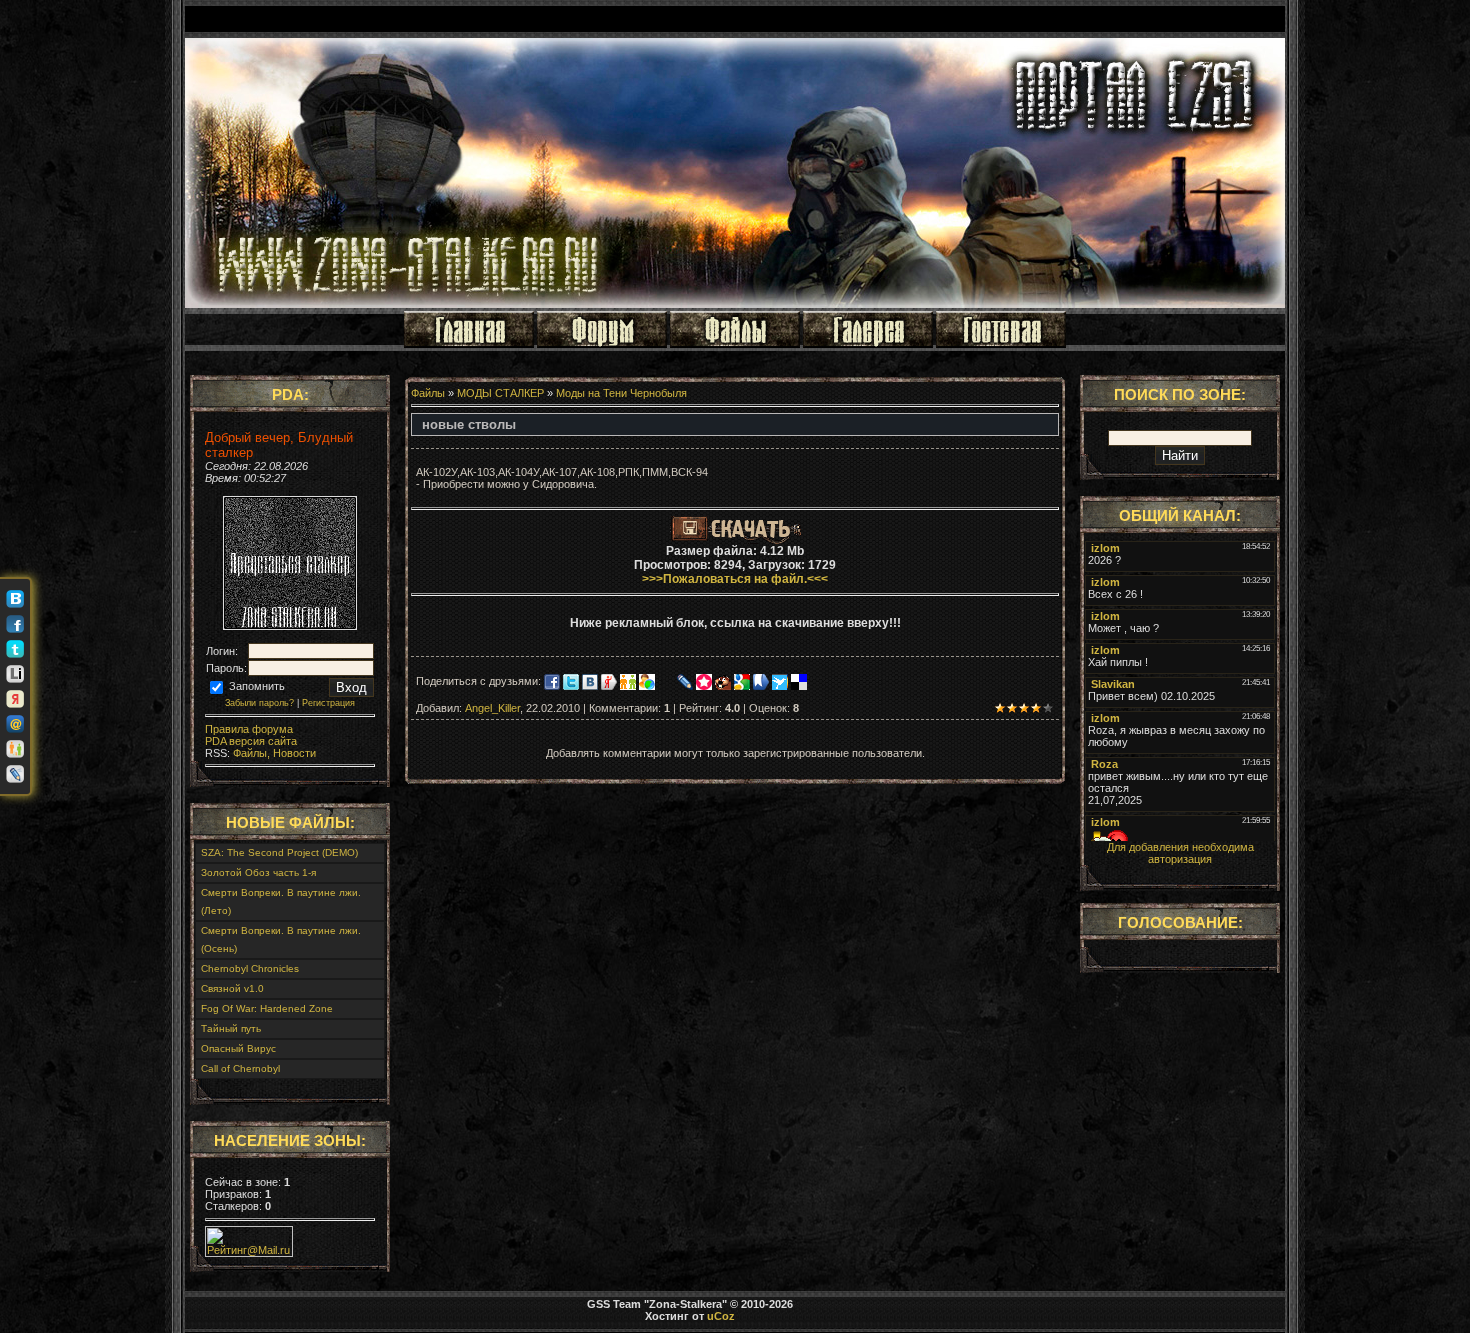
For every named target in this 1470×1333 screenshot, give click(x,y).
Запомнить (255, 686)
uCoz (721, 1316)
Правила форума (249, 729)
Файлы (428, 393)
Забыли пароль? (259, 703)
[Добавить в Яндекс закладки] (15, 699)
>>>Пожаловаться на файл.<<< (735, 579)
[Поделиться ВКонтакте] (15, 599)
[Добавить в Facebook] (15, 624)
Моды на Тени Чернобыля (621, 393)
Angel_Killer (492, 708)
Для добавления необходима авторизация (1180, 853)
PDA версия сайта (251, 741)
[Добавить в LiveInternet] (15, 674)
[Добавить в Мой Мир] (15, 724)
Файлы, (250, 753)
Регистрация (328, 703)
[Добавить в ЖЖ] (15, 774)
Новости (293, 753)
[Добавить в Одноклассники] (15, 749)
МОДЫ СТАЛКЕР (500, 393)
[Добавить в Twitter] (15, 649)
